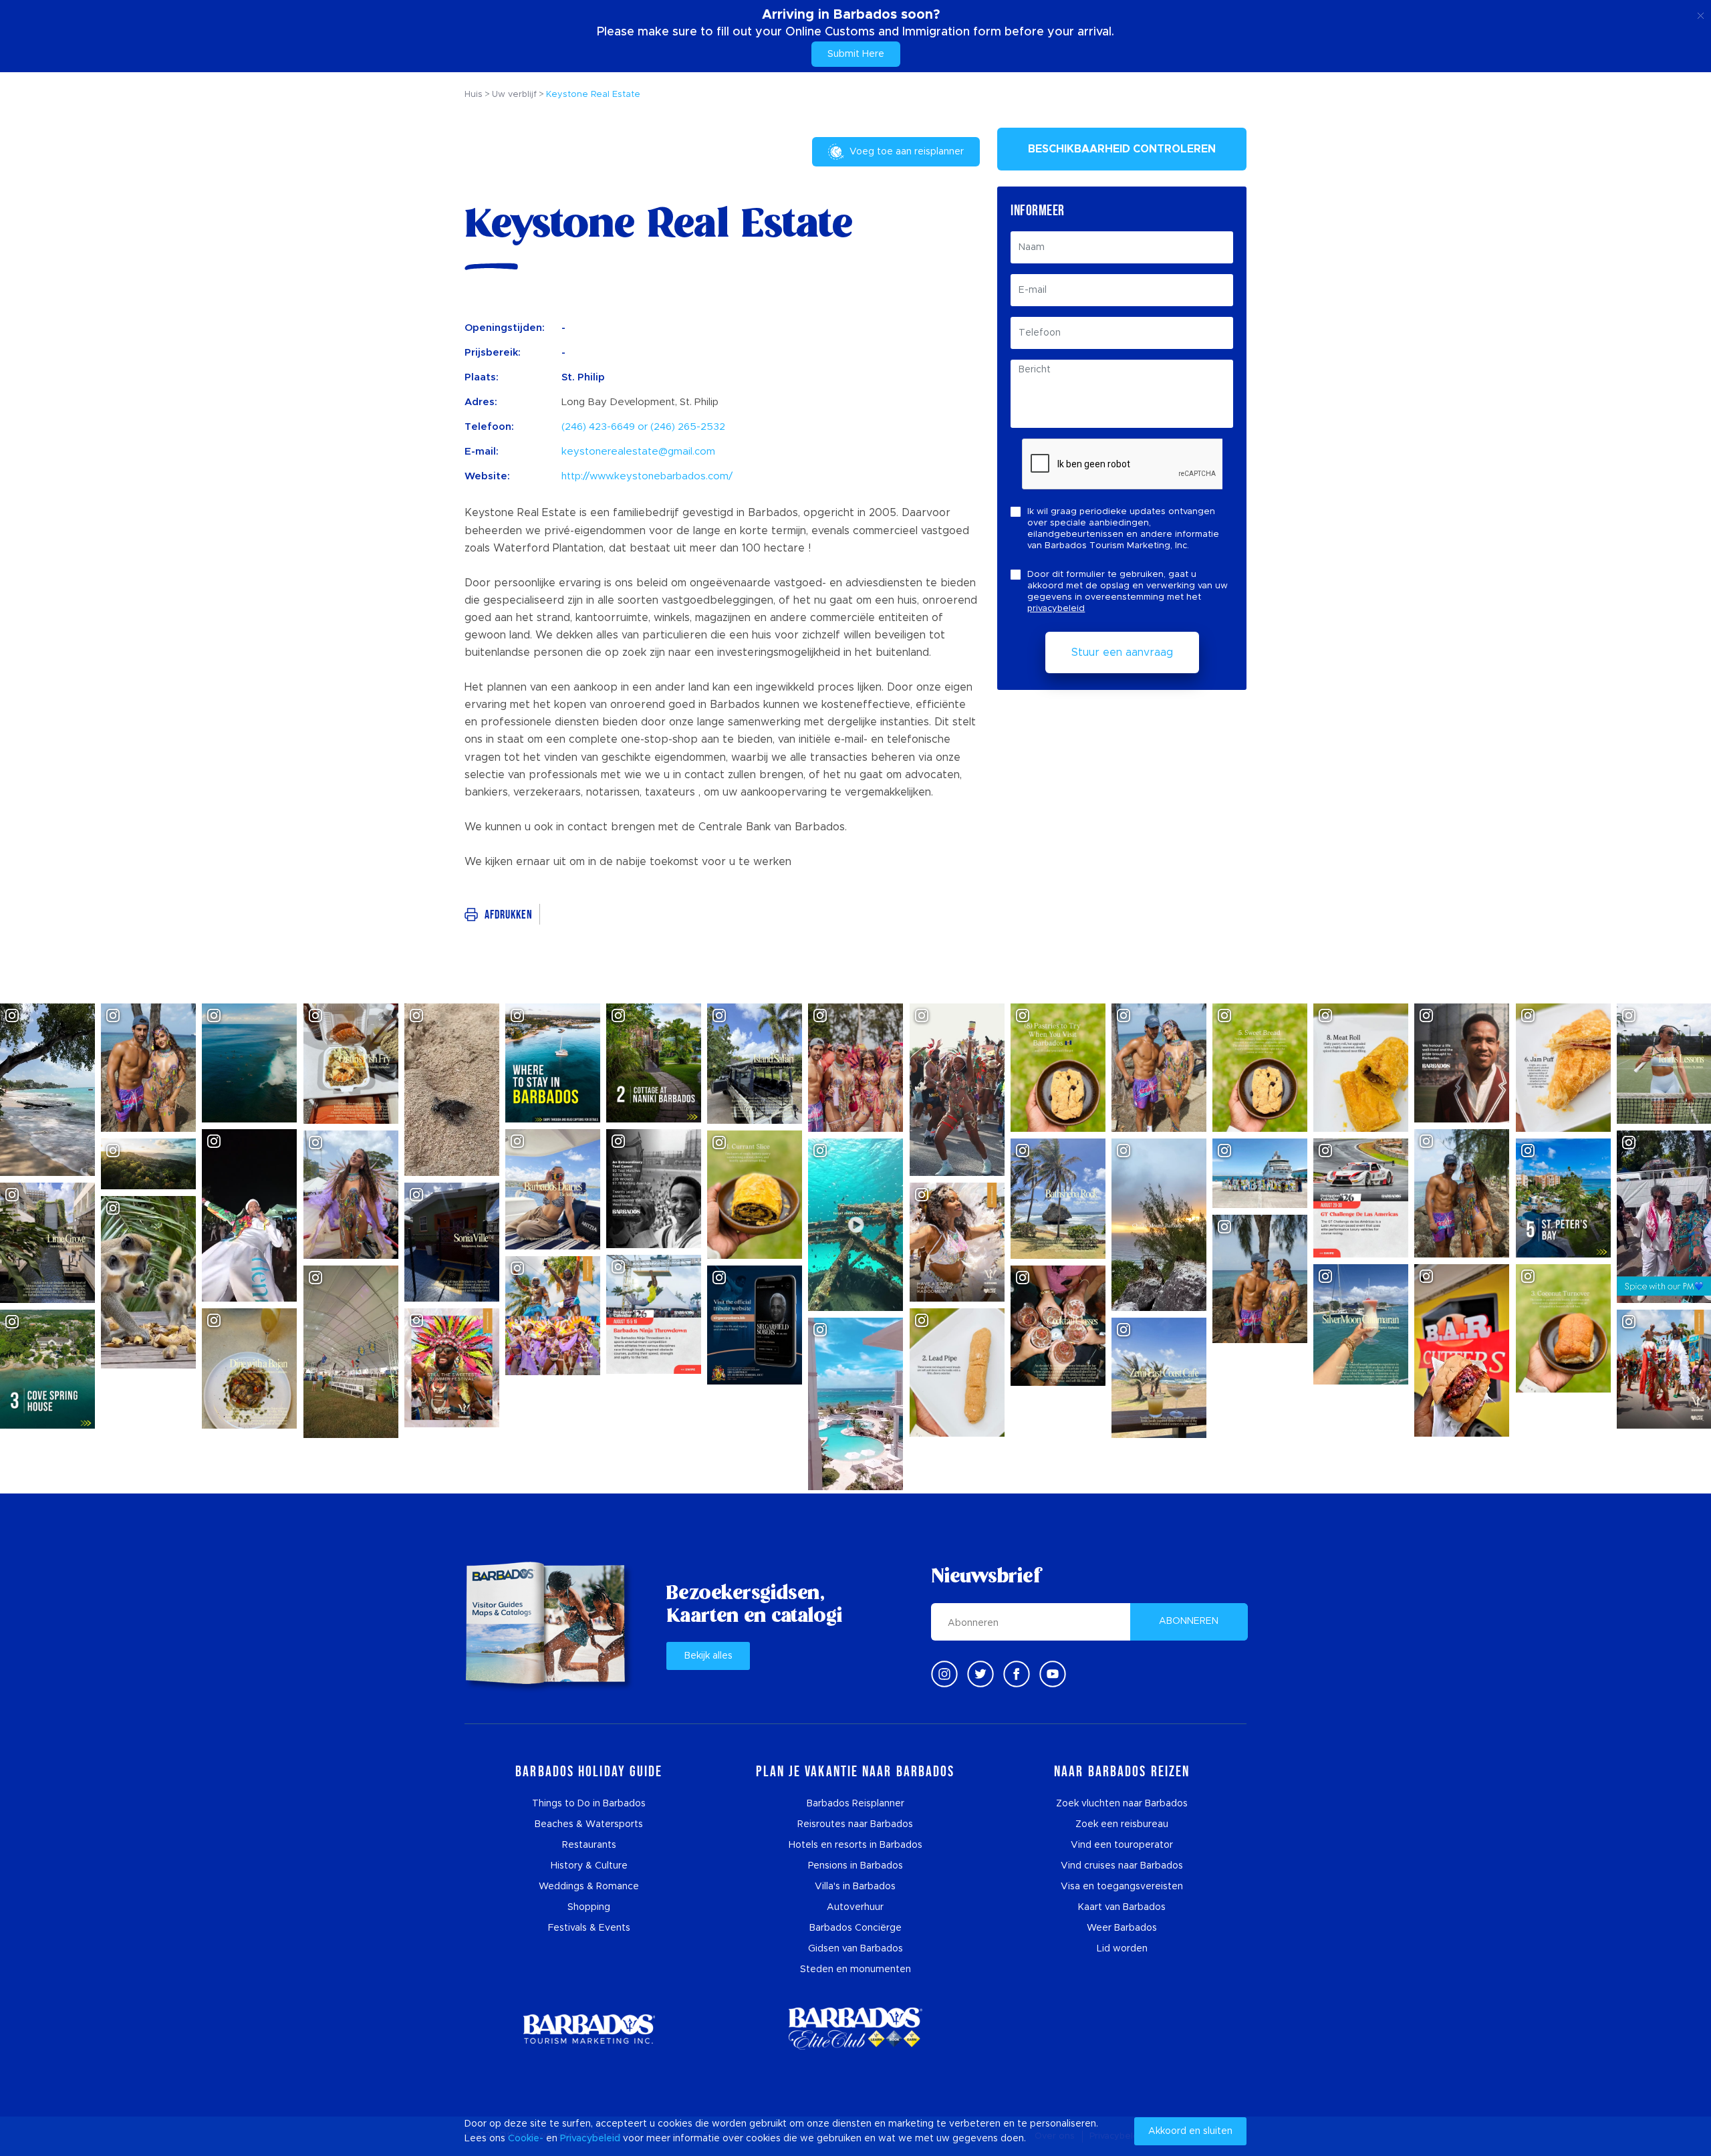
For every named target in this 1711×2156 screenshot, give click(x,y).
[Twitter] (980, 1674)
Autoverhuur (855, 1907)
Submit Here (856, 54)
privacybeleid (1056, 609)
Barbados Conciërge (855, 1928)
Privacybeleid (590, 2139)
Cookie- (526, 2139)
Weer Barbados (1122, 1928)
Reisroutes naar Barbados (855, 1824)
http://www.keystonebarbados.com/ (647, 476)
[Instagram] (944, 1674)
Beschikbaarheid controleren (1122, 149)
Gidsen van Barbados (855, 1949)
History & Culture (589, 1866)
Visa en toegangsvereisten (1122, 1887)
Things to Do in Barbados (589, 1804)
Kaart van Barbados (1122, 1907)
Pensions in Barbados (855, 1866)
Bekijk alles (708, 1656)
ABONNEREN (1189, 1621)
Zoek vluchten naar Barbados (1122, 1804)
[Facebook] (1017, 1674)
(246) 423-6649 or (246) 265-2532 (643, 427)
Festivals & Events (589, 1928)
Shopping (589, 1907)
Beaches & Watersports (589, 1824)
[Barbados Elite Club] (855, 2029)
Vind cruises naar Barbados (1122, 1866)
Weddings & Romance (589, 1887)
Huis (474, 95)
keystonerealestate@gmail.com (638, 452)
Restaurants (589, 1845)
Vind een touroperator (1122, 1845)
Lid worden (1122, 1949)
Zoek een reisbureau (1122, 1824)
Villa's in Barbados (855, 1887)
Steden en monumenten (855, 1969)
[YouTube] (1053, 1674)
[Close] (1701, 13)
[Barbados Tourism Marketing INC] (589, 2029)
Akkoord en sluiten (1190, 2131)
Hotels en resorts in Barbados (855, 1845)
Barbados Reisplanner (855, 1804)
